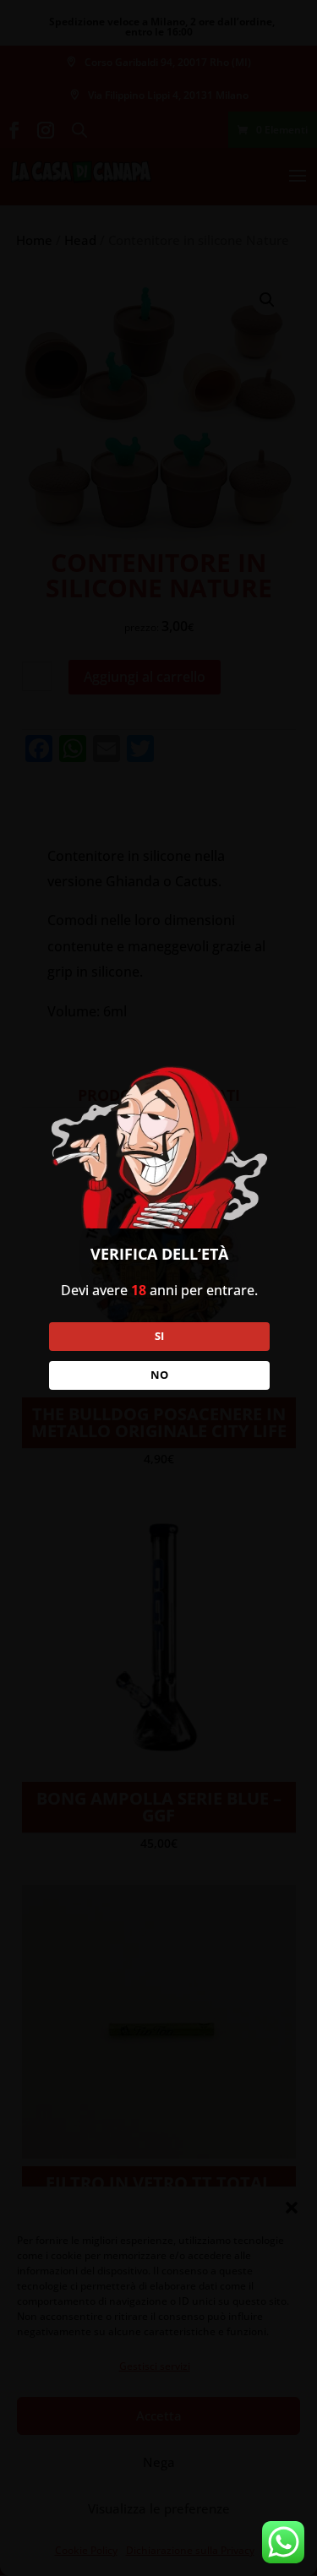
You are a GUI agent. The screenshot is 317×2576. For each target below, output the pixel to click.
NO (159, 1375)
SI (159, 1336)
